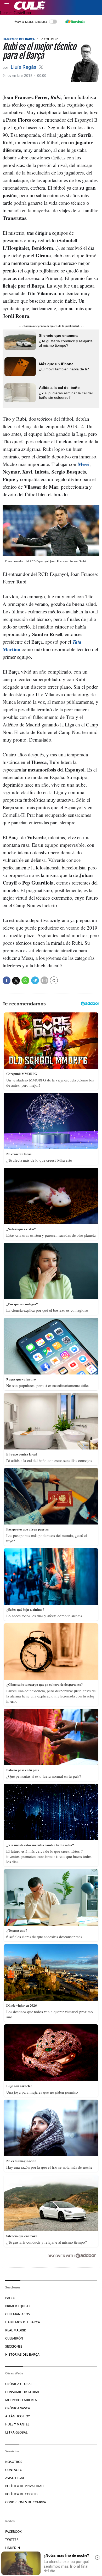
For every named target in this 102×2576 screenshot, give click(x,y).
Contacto (14, 2470)
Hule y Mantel (17, 2424)
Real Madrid (16, 2330)
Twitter (12, 2540)
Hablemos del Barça (19, 39)
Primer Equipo (17, 2306)
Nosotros (14, 2462)
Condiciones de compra (26, 2502)
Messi (84, 464)
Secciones (14, 2346)
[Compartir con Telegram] (35, 980)
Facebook (13, 2532)
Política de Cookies (22, 2494)
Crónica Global (19, 2384)
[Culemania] (57, 5)
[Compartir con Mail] (44, 980)
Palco (10, 2298)
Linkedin (13, 2548)
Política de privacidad (24, 2486)
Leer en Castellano (15, 13)
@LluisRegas (41, 67)
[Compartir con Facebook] (7, 980)
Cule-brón (14, 2338)
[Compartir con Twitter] (16, 981)
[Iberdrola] (75, 22)
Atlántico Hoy (18, 2416)
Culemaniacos (18, 2314)
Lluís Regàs (24, 67)
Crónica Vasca (18, 2408)
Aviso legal (15, 2478)
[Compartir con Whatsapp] (25, 980)
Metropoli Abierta (21, 2400)
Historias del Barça (22, 2354)
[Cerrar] (97, 2558)
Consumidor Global (22, 2392)
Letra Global (16, 2432)
